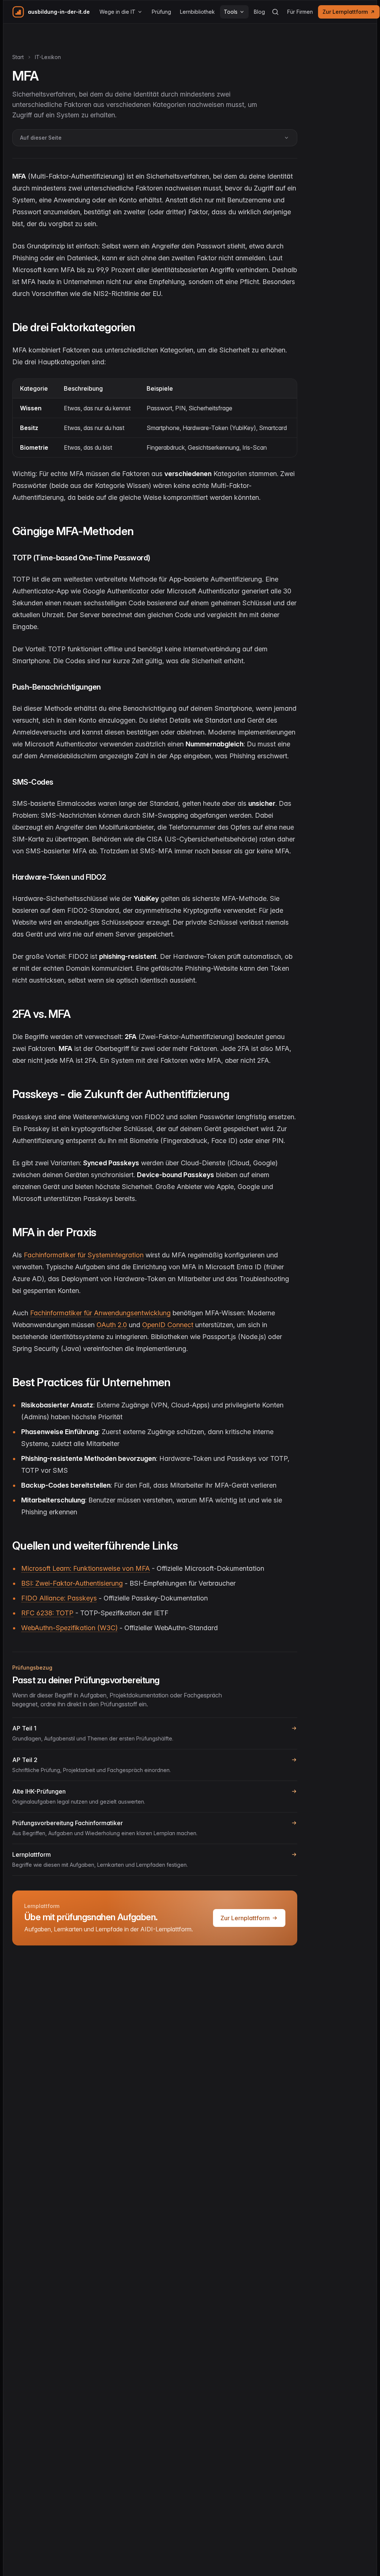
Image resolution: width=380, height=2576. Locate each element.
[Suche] (275, 12)
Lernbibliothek (197, 12)
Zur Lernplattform (345, 12)
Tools (231, 12)
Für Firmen (300, 12)
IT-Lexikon (48, 57)
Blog (259, 12)
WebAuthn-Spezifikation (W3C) (69, 1628)
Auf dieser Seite (41, 138)
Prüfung (161, 12)
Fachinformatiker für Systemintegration (84, 1255)
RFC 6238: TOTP (47, 1613)
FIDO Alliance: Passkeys (59, 1598)
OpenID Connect (168, 1325)
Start (18, 57)
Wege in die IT (117, 12)
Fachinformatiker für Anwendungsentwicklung (100, 1313)
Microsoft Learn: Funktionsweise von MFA (86, 1568)
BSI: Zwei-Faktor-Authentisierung (72, 1583)
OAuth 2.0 (112, 1325)
